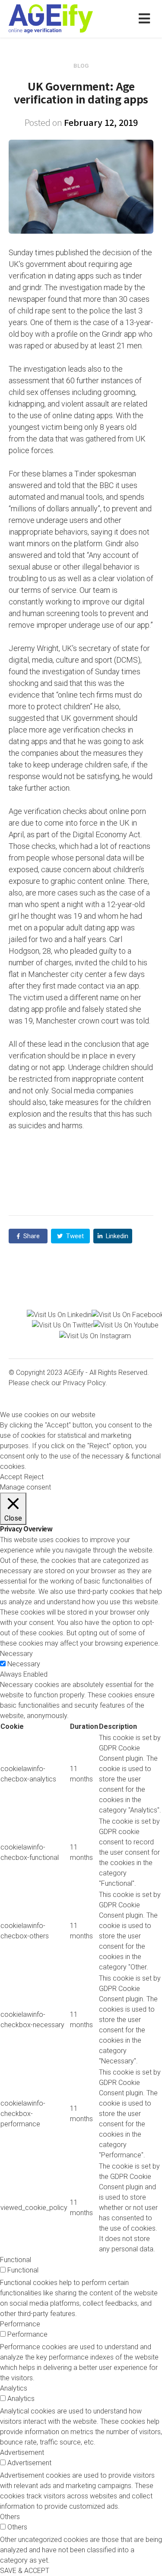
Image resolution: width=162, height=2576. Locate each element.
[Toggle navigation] (146, 19)
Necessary (24, 1664)
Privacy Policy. (85, 1383)
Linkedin (116, 1236)
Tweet (74, 1236)
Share (31, 1236)
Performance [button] (20, 2324)
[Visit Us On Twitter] (63, 1325)
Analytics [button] (14, 2388)
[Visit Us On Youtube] (126, 1325)
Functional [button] (16, 2260)
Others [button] (10, 2517)
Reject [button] (34, 1477)
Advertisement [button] (22, 2452)
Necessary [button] (16, 1654)
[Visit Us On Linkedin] (59, 1314)
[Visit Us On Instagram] (95, 1335)
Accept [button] (11, 1477)
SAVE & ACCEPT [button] (25, 2571)
